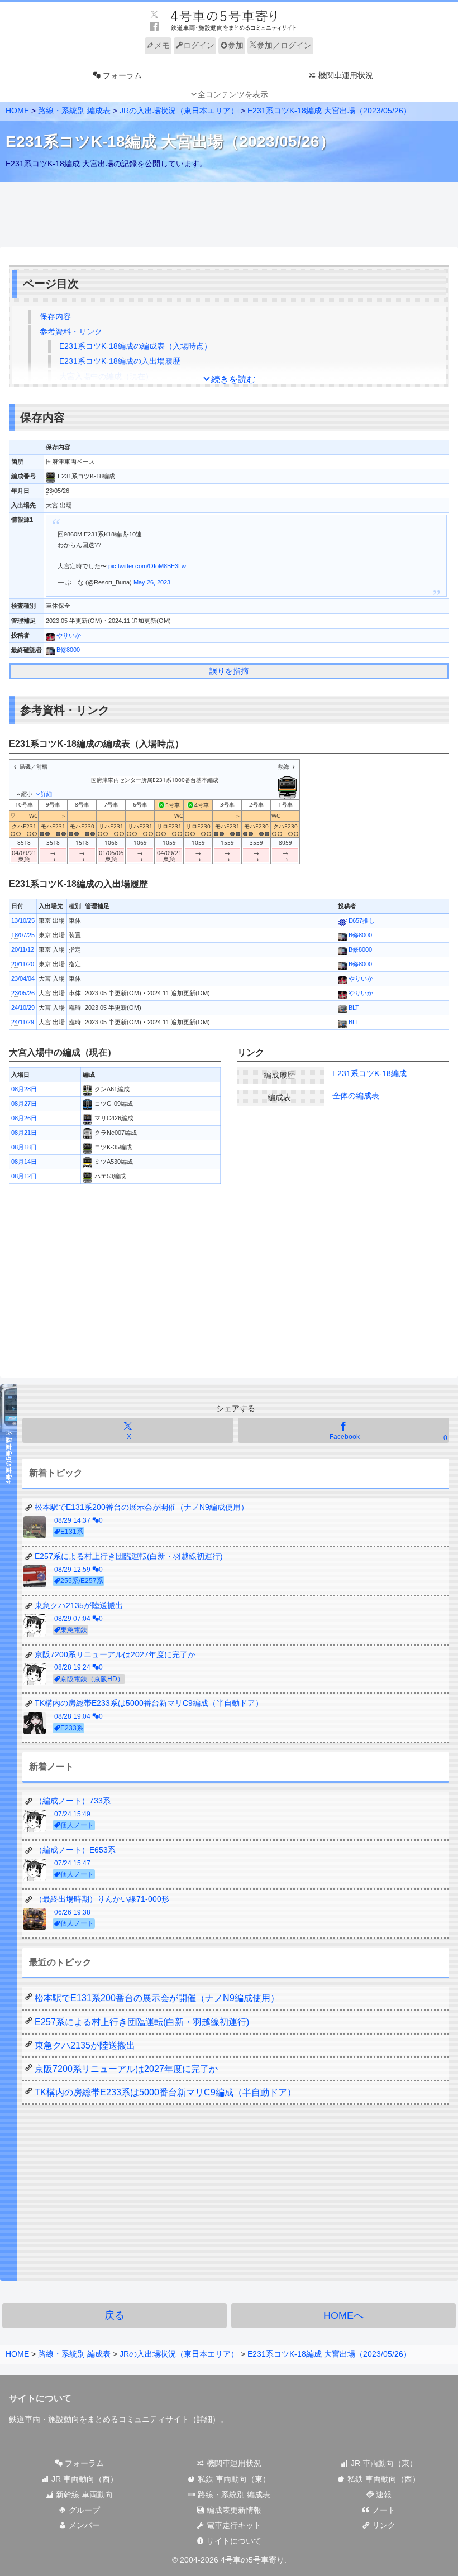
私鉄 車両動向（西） (383, 2479)
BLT (353, 1008)
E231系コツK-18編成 (369, 1073)
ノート (383, 2510)
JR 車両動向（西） (84, 2479)
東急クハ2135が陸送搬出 (85, 2045)
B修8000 (67, 650)
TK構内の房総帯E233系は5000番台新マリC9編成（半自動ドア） (165, 2092)
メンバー (83, 2525)
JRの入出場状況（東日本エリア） (179, 111)
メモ (162, 45)
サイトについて (233, 2541)
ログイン (199, 45)
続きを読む (233, 379)
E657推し (361, 920)
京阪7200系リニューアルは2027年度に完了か (126, 2069)
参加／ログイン (284, 45)
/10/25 (23, 920)
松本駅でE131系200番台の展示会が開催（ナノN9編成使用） (157, 1998)
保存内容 (55, 316)
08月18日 (24, 1147)
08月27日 (24, 1104)
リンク (383, 2525)
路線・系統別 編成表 (74, 111)
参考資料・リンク (71, 332)
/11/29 (23, 1022)
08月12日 (24, 1176)
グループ (83, 2510)
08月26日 (24, 1118)
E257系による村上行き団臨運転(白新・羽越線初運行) (142, 2022)
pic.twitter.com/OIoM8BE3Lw (147, 566)
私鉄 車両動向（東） (233, 2479)
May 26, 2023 (152, 582)
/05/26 (23, 993)
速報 (383, 2495)
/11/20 (23, 964)
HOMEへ (344, 2315)
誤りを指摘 (229, 671)
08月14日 (24, 1162)
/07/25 (23, 935)
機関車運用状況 (233, 2463)
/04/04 (23, 978)
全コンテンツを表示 (233, 94)
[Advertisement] (229, 215)
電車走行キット (233, 2525)
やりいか (68, 635)
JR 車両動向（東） (383, 2463)
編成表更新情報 (233, 2510)
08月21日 (24, 1133)
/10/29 (23, 1008)
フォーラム (83, 2463)
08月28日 (24, 1089)
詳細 (204, 2419)
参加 (236, 45)
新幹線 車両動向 (83, 2495)
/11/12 (23, 949)
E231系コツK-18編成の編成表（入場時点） (135, 346)
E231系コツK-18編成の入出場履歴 (120, 361)
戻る (115, 2315)
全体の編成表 (356, 1096)
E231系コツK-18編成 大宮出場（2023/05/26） (329, 111)
